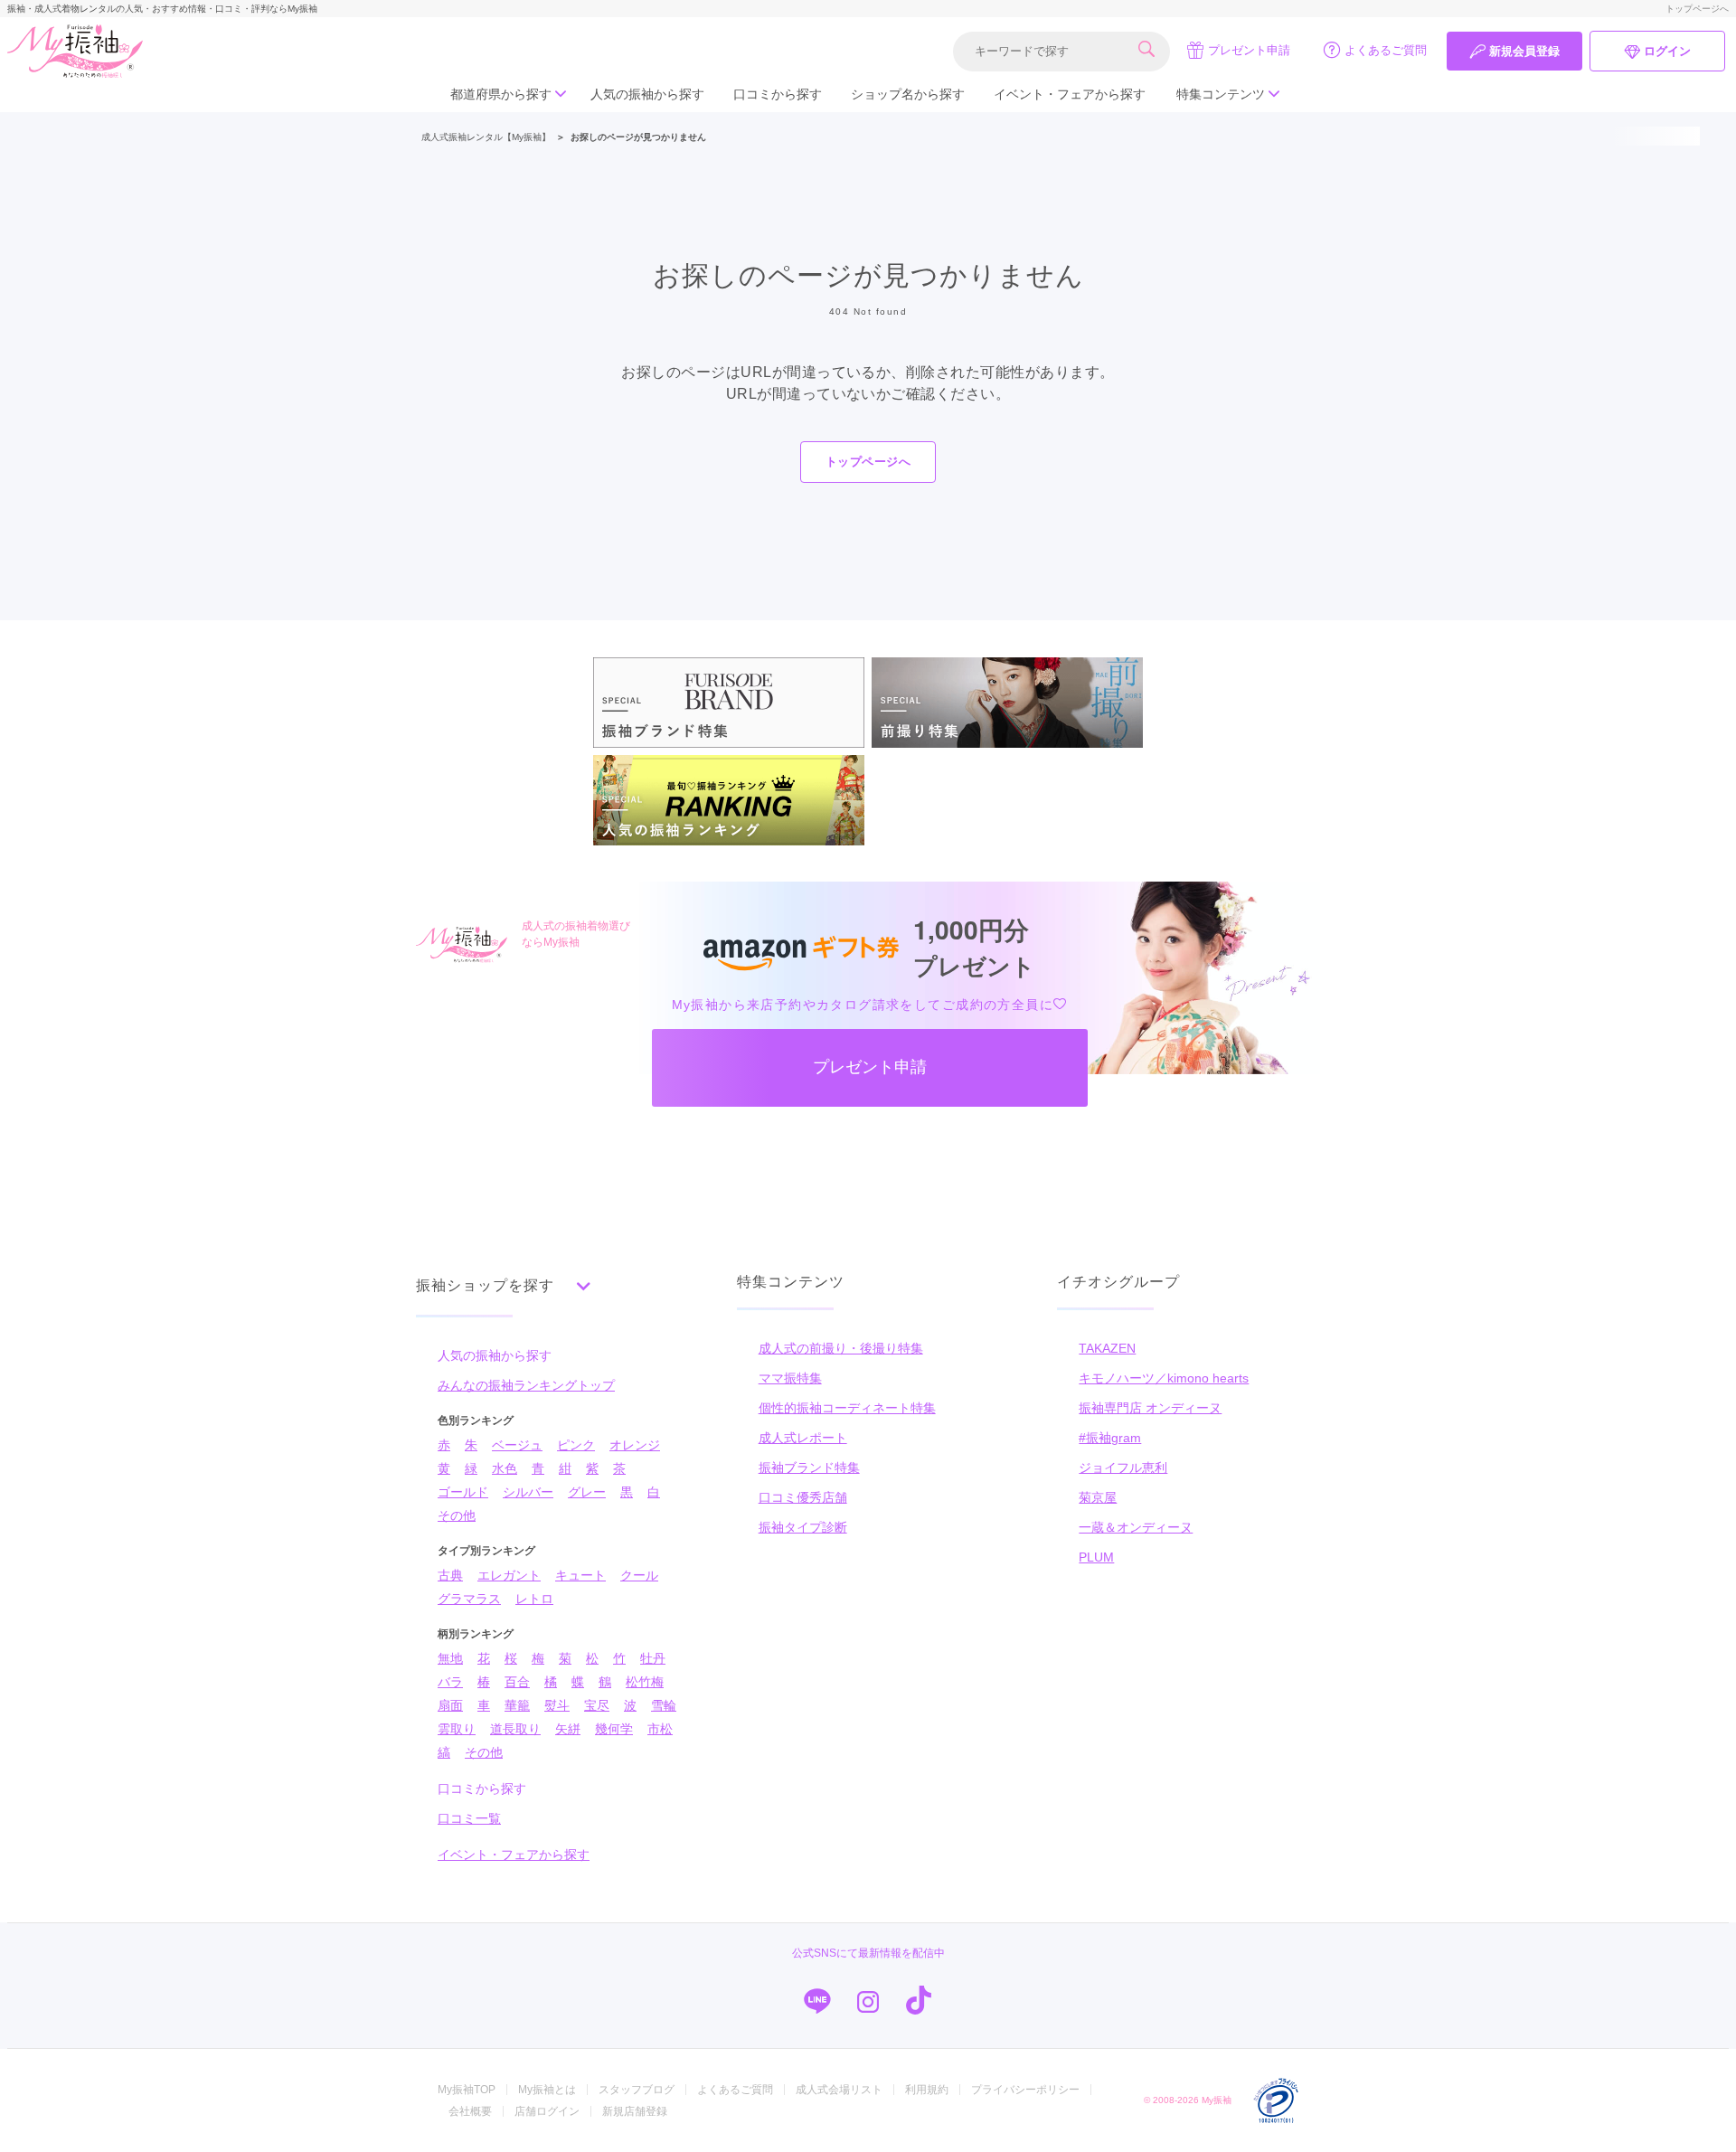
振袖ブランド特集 (809, 1468)
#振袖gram (1110, 1438)
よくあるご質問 (1386, 50)
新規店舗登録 (635, 2111)
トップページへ (1697, 9)
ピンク (576, 1445)
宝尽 (597, 1705)
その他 (457, 1515)
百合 (517, 1682)
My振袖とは (547, 2090)
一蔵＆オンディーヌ (1136, 1527)
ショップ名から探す (908, 94)
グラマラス (469, 1599)
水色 (505, 1468)
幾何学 (614, 1729)
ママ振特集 (790, 1378)
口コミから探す (778, 94)
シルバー (528, 1492)
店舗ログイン (547, 2111)
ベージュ (517, 1445)
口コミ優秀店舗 (803, 1497)
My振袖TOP (467, 2090)
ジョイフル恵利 (1123, 1468)
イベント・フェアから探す (1070, 94)
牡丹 (653, 1658)
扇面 (450, 1705)
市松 (660, 1729)
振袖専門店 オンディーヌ (1150, 1408)
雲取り (457, 1729)
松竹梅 (645, 1682)
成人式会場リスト (839, 2090)
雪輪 (664, 1705)
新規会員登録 (1524, 51)
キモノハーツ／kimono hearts (1164, 1378)
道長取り (515, 1729)
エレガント (509, 1575)
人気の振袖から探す (647, 94)
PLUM (1096, 1557)
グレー (587, 1492)
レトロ (534, 1599)
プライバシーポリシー (1025, 2090)
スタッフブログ (637, 2090)
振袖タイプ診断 (803, 1527)
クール (639, 1575)
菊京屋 (1098, 1497)
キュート (580, 1575)
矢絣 (568, 1729)
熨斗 (557, 1705)
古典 (450, 1575)
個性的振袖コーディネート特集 (847, 1408)
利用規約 (927, 2090)
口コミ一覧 (469, 1818)
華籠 (517, 1705)
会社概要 (470, 2111)
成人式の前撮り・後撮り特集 (841, 1348)
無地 (450, 1658)
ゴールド (463, 1492)
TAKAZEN (1107, 1348)
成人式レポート (803, 1438)
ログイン (1667, 51)
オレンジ (635, 1445)
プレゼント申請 (1249, 50)
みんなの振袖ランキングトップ (526, 1385)
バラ (450, 1682)
